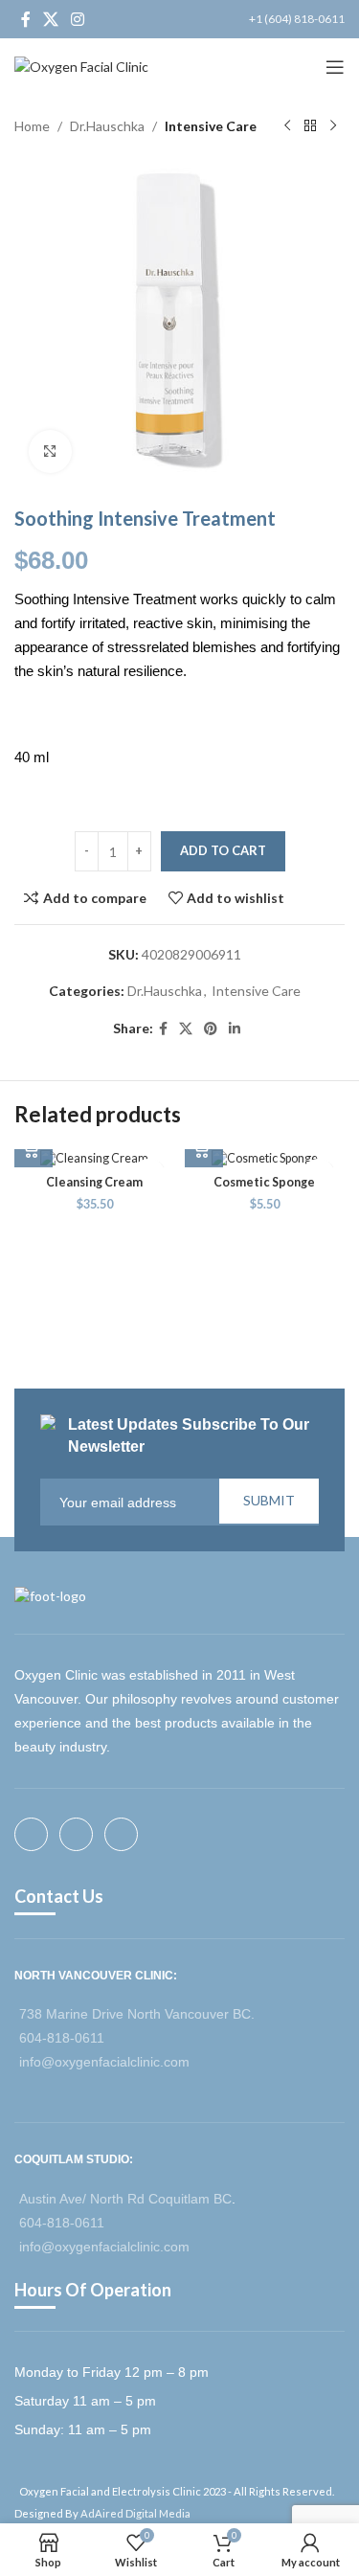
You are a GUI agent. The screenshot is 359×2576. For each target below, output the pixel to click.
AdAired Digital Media (135, 2513)
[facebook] (37, 1834)
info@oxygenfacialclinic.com (104, 2062)
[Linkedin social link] (235, 1029)
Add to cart (223, 850)
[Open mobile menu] (335, 67)
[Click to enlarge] (50, 452)
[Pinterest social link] (211, 1029)
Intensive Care (211, 126)
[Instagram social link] (78, 19)
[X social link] (50, 19)
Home (32, 126)
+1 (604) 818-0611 (297, 19)
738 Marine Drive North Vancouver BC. (137, 2014)
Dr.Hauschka (107, 126)
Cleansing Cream (94, 1182)
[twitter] (82, 1834)
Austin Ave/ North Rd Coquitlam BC (125, 2199)
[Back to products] (310, 126)
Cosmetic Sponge (264, 1182)
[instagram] (127, 1834)
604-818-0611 (62, 2038)
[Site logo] (81, 66)
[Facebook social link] (25, 19)
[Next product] (333, 126)
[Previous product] (287, 126)
